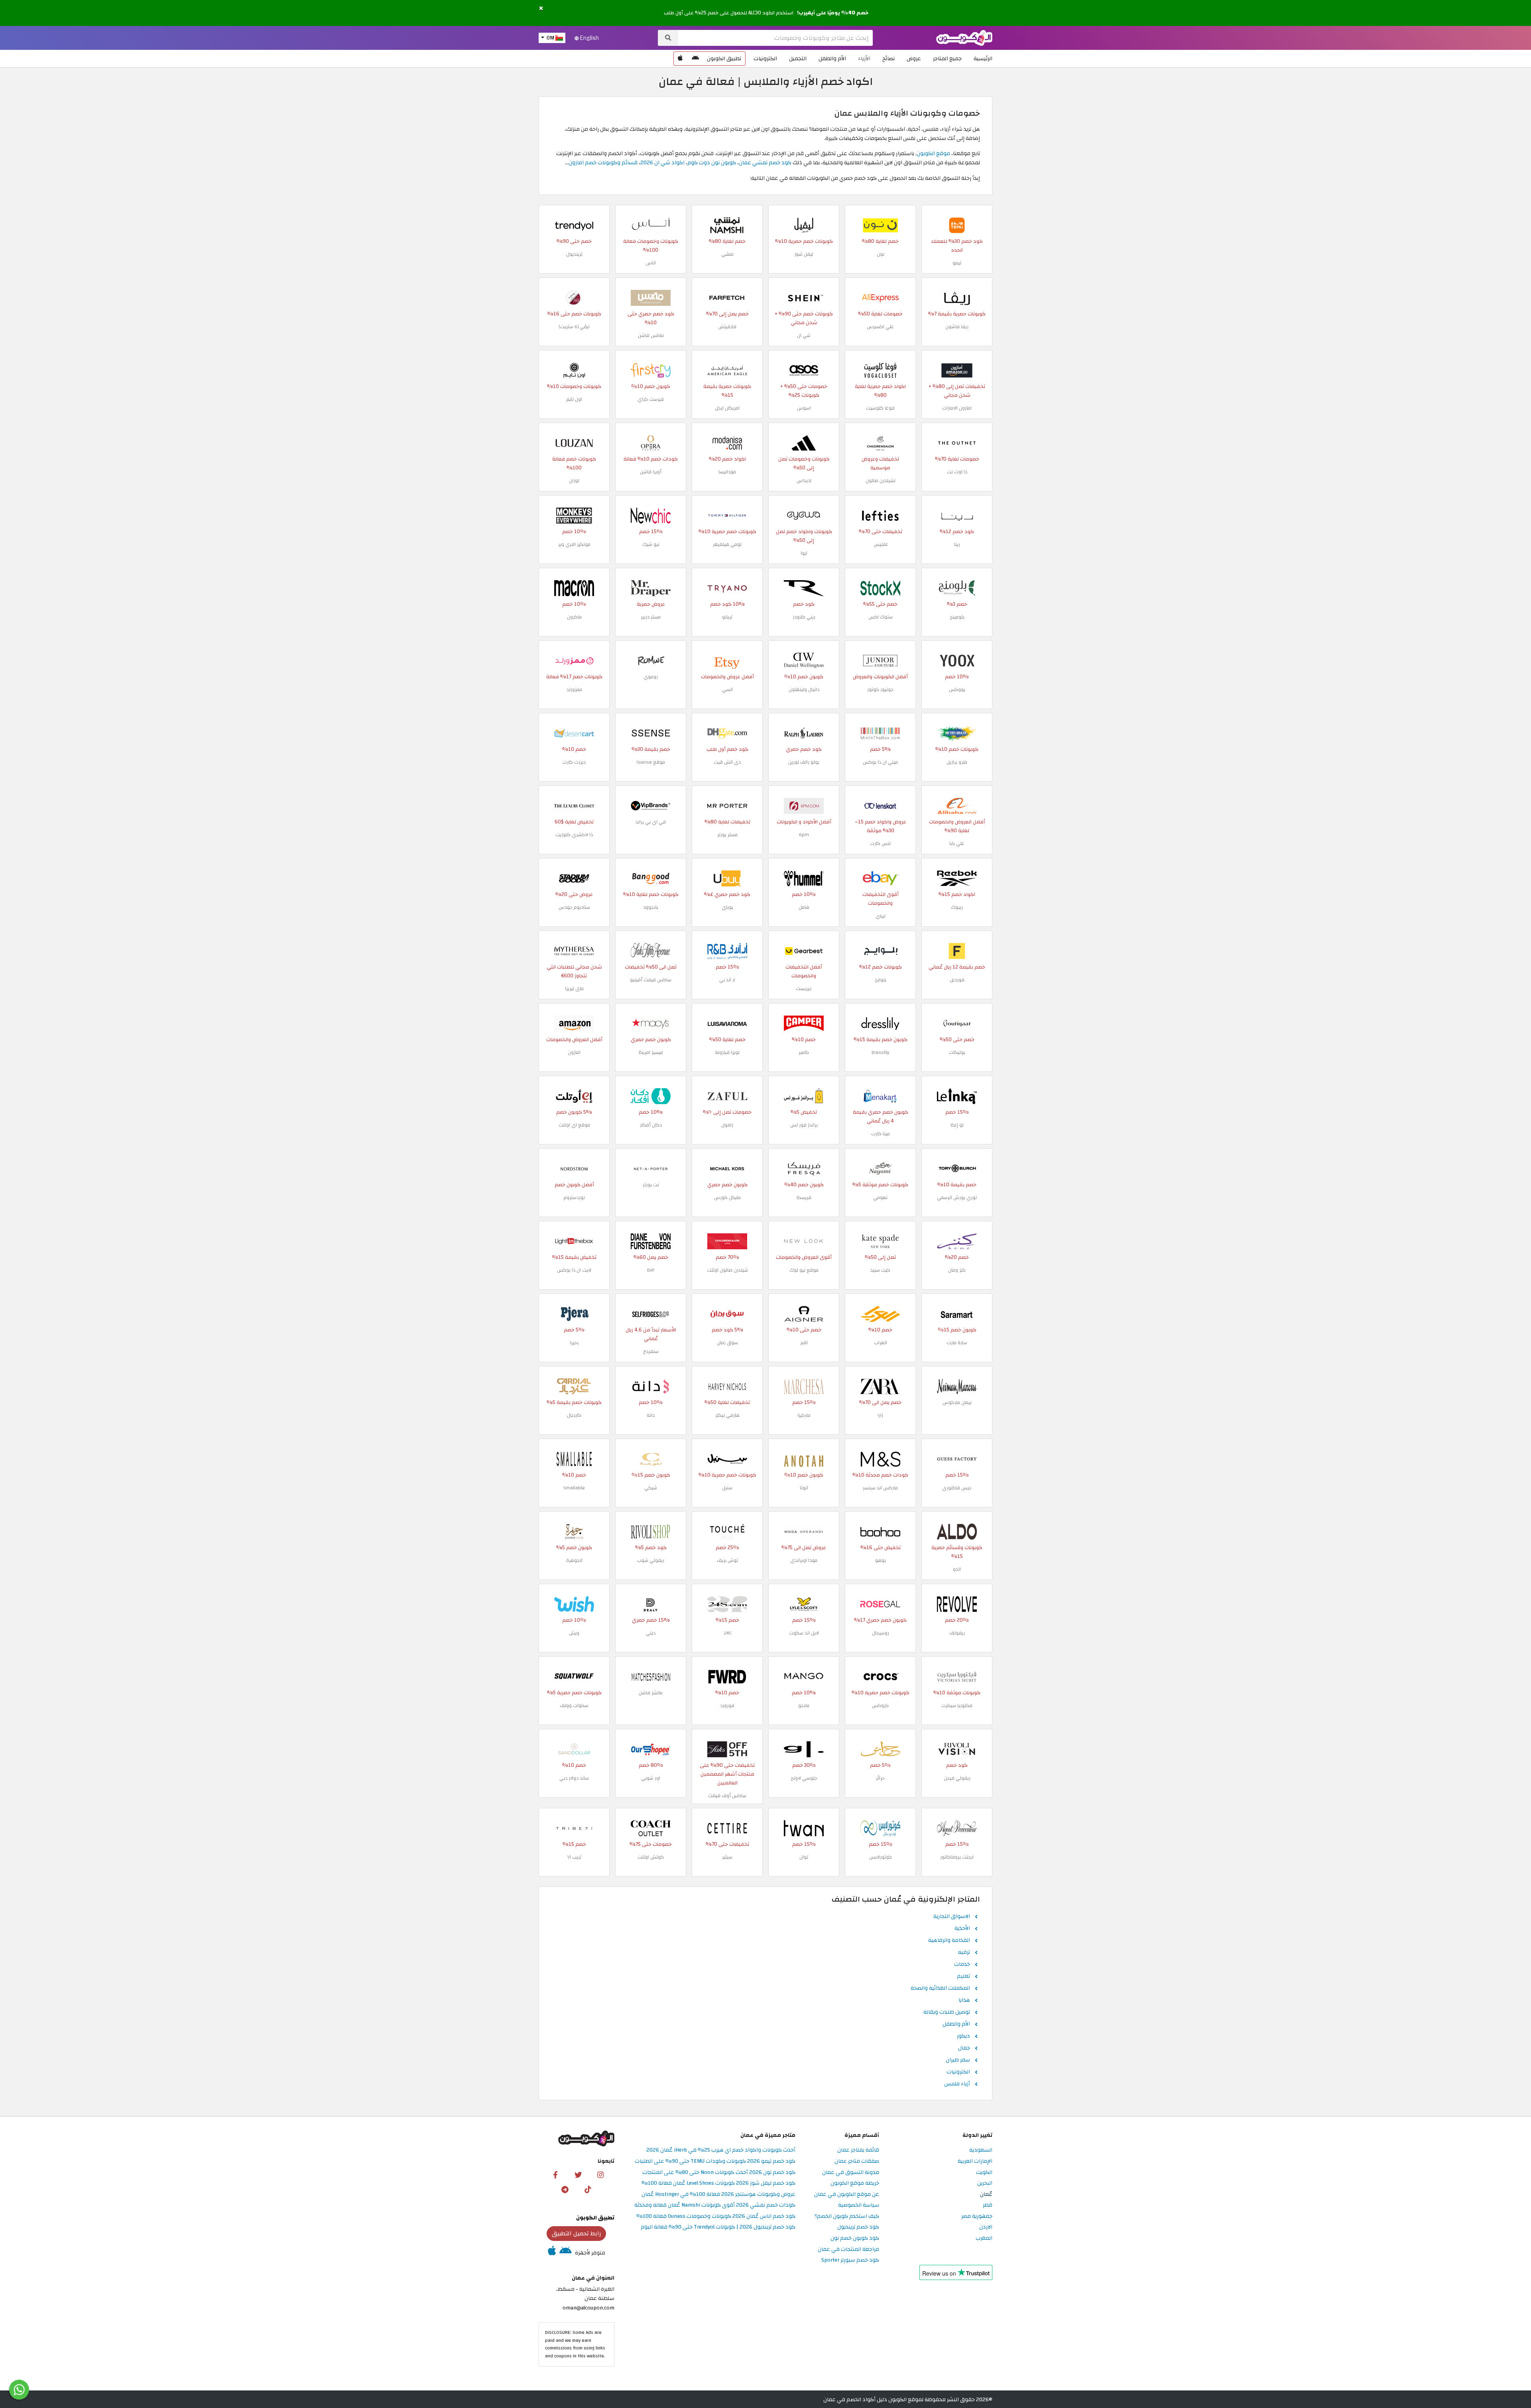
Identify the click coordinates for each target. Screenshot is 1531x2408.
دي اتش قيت (727, 762)
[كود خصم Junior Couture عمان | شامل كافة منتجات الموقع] (880, 660)
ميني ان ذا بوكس (880, 762)
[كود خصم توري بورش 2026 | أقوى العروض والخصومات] (957, 1168)
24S (727, 1633)
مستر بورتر (727, 835)
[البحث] (668, 38)
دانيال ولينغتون (804, 689)
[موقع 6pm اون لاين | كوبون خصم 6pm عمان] (804, 805)
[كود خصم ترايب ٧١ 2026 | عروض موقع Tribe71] (574, 1828)
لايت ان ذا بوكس (574, 1270)
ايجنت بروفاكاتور (957, 1857)
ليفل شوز (804, 254)
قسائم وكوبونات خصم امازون (603, 162)
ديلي (651, 1633)
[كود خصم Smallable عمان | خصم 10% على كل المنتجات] (574, 1458)
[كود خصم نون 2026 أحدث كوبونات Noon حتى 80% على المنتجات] (880, 225)
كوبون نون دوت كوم (712, 162)
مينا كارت (881, 1134)
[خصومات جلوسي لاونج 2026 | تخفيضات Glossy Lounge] (804, 1749)
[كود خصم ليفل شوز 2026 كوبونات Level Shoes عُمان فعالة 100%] (804, 225)
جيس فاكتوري (957, 1488)
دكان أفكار (651, 1125)
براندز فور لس (804, 1125)
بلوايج (881, 980)
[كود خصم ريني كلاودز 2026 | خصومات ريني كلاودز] (804, 588)
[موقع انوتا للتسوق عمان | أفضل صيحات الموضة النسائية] (804, 1458)
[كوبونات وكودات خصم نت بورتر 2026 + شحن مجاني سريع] (651, 1168)
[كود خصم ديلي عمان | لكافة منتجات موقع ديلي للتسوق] (651, 1604)
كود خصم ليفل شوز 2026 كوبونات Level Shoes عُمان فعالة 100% (718, 2183)
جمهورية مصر (977, 2216)
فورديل (957, 980)
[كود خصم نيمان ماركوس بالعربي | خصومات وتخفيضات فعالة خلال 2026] (957, 1386)
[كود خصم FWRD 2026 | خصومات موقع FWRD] (727, 1676)
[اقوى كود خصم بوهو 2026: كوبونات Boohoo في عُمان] (880, 1531)
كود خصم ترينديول (858, 2227)
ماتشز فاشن (651, 1693)
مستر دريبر (651, 617)
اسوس (804, 408)
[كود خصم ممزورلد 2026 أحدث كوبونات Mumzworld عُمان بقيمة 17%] (574, 660)
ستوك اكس (881, 617)
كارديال (574, 1415)
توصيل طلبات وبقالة (947, 2012)
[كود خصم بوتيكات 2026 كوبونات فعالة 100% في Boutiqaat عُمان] (957, 1023)
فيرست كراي (651, 399)
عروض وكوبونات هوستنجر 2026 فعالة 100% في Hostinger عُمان (718, 2194)
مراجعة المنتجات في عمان (848, 2250)
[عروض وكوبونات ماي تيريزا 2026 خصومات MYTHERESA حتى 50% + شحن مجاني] (574, 950)
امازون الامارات (957, 408)
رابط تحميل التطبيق (577, 2233)
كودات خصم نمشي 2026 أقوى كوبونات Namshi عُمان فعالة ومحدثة (715, 2205)
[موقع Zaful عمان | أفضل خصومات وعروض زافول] (727, 1096)
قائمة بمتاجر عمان (858, 2150)
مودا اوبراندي (804, 1560)
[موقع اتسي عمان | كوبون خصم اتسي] (727, 660)
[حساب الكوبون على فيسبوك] (555, 2174)
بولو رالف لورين (804, 762)
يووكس (957, 689)
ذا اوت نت (957, 472)
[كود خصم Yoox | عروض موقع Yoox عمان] (957, 660)
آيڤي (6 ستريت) (574, 327)
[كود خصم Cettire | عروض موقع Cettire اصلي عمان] (727, 1828)
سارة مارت (957, 1343)
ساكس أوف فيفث (727, 1796)
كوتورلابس (881, 1857)
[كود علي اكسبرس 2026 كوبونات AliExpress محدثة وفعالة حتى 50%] (880, 297)
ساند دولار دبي (574, 1778)
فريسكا (804, 1197)
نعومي (880, 1197)
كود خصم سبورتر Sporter (850, 2260)
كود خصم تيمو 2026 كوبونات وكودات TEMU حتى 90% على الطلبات (715, 2161)
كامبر (804, 1052)
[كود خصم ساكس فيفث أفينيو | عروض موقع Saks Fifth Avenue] (651, 950)
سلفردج (651, 1351)
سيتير (727, 1857)
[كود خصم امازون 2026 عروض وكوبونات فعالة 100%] (957, 370)
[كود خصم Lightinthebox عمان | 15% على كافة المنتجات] (574, 1241)
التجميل (798, 58)
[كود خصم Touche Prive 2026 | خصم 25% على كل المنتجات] (727, 1531)
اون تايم (574, 399)
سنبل (727, 1488)
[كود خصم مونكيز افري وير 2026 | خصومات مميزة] (574, 515)
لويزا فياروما (727, 1052)
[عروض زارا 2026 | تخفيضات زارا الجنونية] (880, 1386)
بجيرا (574, 1343)
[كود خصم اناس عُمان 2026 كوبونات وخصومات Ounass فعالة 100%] (651, 225)
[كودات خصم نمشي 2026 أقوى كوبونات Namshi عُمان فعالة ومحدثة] (727, 225)
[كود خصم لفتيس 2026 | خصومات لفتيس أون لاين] (880, 515)
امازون (574, 1052)
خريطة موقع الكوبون (855, 2183)
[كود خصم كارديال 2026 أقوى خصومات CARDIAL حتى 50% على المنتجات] (574, 1386)
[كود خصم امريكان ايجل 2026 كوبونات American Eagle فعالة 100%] (727, 370)
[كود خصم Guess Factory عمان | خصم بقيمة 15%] (957, 1458)
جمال (964, 2048)
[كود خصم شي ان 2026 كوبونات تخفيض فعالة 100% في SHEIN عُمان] (804, 297)
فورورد (727, 1705)
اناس (651, 263)
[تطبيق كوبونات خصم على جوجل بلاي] (695, 59)
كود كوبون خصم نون (855, 2238)
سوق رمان (727, 1343)
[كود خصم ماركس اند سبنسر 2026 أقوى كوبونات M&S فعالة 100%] (880, 1458)
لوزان (574, 480)
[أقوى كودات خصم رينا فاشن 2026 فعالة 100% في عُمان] (957, 515)
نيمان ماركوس (957, 1402)
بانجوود (651, 907)
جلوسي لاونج (804, 1778)
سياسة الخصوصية (859, 2205)
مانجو (804, 1705)
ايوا (804, 553)
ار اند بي (727, 980)
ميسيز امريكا (651, 1052)
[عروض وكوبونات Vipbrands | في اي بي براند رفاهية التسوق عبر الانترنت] (651, 805)
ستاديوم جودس (574, 907)
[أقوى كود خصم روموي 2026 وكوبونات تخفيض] (651, 660)
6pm (804, 835)
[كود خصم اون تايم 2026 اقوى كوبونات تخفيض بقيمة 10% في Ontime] (574, 370)
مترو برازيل (957, 762)
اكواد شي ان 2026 (662, 162)
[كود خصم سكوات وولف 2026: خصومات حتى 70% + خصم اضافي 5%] (574, 1676)
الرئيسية (983, 58)
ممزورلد (574, 689)
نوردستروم (574, 1197)
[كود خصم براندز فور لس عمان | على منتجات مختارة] (804, 1096)
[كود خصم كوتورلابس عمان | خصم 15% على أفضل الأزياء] (880, 1828)
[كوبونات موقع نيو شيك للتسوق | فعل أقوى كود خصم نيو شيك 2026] (651, 515)
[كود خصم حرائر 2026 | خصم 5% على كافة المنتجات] (880, 1749)
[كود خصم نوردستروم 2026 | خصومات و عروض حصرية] (574, 1168)
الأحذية (962, 1929)
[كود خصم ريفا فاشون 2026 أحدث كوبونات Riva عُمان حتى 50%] (957, 297)
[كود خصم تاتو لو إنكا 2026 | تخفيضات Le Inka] (957, 1096)
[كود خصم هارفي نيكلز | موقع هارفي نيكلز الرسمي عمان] (727, 1386)
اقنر (804, 1343)
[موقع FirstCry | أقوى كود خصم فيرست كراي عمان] (651, 370)
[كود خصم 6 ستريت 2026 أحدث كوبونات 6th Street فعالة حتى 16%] (574, 297)
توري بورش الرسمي (957, 1197)
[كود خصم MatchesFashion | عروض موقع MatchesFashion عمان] (651, 1676)
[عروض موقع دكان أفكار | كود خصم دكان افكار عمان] (651, 1096)
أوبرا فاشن (651, 472)
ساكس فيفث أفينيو (651, 980)
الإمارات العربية (975, 2161)
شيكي (651, 1488)
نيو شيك (651, 544)
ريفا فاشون (957, 327)
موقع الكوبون (933, 153)
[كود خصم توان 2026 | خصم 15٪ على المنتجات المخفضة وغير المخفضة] (804, 1828)
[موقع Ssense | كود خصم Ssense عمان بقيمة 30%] (651, 733)
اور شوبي (651, 1778)
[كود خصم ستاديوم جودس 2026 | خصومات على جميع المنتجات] (574, 878)
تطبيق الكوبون (724, 58)
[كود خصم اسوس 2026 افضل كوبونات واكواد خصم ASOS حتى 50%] (804, 370)
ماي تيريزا (574, 988)
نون (881, 254)
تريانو (727, 617)
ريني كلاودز (804, 617)
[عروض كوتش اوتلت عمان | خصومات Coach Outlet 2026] (651, 1828)
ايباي (881, 916)
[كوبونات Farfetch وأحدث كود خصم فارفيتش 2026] (727, 297)
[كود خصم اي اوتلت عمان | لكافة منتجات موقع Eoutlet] (574, 1096)
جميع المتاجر (947, 58)
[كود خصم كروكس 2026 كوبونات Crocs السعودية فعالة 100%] (880, 1676)
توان (804, 1857)
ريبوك (957, 907)
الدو (957, 1569)
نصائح (888, 58)
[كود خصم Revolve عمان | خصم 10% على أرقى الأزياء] (957, 1604)
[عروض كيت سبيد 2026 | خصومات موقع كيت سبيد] (880, 1241)
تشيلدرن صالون (881, 480)
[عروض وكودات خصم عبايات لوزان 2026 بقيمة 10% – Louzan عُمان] (574, 442)
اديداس (804, 480)
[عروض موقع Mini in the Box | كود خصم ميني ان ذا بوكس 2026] (880, 733)
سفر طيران (958, 2060)
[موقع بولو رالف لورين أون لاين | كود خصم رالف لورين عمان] (804, 733)
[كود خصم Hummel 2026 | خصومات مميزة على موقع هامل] (804, 878)
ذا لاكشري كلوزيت (574, 835)
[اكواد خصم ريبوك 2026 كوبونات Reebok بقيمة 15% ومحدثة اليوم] (957, 878)
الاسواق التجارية (952, 1917)
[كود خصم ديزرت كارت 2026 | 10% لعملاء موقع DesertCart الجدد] (574, 733)
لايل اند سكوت (804, 1633)
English (589, 38)
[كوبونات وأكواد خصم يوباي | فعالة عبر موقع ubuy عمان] (727, 878)
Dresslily (880, 1052)
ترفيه (964, 1953)
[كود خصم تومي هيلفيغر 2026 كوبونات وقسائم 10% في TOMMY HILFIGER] (727, 515)
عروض (914, 58)
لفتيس (881, 544)
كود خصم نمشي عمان (765, 162)
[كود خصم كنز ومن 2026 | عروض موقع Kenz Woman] (957, 1241)
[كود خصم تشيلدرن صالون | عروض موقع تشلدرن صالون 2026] (880, 442)
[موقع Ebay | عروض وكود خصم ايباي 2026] (880, 878)
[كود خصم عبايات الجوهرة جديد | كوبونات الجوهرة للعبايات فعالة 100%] (574, 1531)
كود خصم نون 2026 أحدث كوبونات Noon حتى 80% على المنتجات (719, 2173)
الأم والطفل (832, 58)
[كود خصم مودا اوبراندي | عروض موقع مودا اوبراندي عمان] (804, 1531)
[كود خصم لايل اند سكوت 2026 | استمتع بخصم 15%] (804, 1604)
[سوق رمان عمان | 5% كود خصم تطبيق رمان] (727, 1313)
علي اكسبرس (880, 327)
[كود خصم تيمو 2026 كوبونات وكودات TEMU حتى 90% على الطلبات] (957, 225)
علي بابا (957, 843)
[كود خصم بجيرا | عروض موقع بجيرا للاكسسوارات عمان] (574, 1313)
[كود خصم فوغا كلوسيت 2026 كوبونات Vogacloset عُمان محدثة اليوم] (880, 370)
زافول (727, 1125)
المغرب (984, 2238)
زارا (880, 1415)
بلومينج (957, 617)
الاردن (986, 2227)
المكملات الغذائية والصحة (940, 1989)
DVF (651, 1270)
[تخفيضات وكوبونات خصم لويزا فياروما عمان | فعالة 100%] (727, 1023)
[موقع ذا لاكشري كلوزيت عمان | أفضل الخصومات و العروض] (574, 805)
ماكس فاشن (651, 335)
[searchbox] (775, 38)
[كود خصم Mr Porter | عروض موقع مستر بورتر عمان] (727, 805)
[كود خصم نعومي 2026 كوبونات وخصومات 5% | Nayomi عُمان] (880, 1168)
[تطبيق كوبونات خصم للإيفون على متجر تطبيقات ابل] (680, 59)
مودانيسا (727, 472)
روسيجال (881, 1633)
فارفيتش (727, 327)
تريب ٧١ (574, 1857)
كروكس (880, 1705)
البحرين (985, 2183)
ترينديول (574, 254)
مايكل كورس (727, 1197)
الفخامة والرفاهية (949, 1941)
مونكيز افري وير (574, 544)
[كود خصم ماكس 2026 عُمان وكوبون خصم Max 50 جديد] (651, 297)
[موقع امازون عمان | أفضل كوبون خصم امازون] (574, 1023)
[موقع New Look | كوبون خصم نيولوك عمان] (804, 1241)
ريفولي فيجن (957, 1778)
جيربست (804, 988)
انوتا (804, 1488)
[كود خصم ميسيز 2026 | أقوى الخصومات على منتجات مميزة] (651, 1023)
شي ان (804, 335)
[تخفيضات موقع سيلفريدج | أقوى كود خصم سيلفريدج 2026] (651, 1313)
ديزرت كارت (574, 762)
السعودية (981, 2150)
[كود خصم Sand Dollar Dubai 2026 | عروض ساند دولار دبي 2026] (574, 1749)
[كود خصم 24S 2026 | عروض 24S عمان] (727, 1604)
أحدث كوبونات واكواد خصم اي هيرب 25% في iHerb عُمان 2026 (721, 2150)
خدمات (962, 1965)
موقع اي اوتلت (574, 1125)
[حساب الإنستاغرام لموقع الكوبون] (600, 2174)
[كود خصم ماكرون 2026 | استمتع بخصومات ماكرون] (574, 588)
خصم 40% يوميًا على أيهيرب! (833, 13)
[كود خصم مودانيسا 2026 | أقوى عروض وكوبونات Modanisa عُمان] (727, 442)
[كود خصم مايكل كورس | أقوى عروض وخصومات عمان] (727, 1168)
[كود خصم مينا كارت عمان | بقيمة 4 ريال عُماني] (880, 1096)
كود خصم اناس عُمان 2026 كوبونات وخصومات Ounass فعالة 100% (716, 2216)
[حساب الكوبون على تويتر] (578, 2174)
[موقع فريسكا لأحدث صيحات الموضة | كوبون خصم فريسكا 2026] (804, 1168)
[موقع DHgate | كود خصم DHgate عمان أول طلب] (727, 733)
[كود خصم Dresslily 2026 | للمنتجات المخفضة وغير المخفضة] (880, 1023)
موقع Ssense (651, 762)
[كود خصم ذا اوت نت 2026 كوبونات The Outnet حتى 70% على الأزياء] (957, 442)
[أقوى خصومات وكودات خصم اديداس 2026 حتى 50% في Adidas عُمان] (804, 442)
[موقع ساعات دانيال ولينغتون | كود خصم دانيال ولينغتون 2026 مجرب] (804, 660)
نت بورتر (651, 1185)
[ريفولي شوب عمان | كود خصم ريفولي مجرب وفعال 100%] (651, 1531)
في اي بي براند (651, 822)
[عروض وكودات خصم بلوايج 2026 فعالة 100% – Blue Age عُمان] (880, 950)
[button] (541, 9)
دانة (651, 1415)
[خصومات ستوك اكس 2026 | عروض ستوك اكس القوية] (880, 588)
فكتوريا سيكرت (957, 1705)
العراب (881, 1343)
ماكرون (574, 617)
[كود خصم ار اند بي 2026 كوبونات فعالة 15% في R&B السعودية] (727, 950)
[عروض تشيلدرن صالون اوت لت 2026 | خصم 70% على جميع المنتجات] (727, 1241)
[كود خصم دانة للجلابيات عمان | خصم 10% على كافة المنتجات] (651, 1386)
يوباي (727, 907)
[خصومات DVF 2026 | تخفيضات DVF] (651, 1241)
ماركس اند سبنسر (880, 1488)
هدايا (964, 2000)
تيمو (957, 263)
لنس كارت (880, 843)
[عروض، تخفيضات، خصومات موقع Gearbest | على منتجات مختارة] (804, 950)
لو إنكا (957, 1125)
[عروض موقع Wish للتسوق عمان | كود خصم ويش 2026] (574, 1604)
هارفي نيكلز (727, 1415)
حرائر (880, 1778)
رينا (957, 544)
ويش (574, 1633)
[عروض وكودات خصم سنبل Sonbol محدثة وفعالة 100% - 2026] (727, 1458)
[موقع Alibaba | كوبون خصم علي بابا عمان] (957, 805)
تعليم (963, 1977)
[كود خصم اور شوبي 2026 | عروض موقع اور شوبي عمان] (651, 1749)
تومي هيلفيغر (727, 544)
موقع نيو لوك (804, 1270)
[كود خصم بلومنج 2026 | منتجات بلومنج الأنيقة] (957, 588)
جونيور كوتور (880, 689)
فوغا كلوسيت (880, 408)
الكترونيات (765, 58)
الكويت (984, 2173)
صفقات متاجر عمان (857, 2161)
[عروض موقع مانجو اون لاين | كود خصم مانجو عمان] (804, 1676)
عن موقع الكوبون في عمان (847, 2194)
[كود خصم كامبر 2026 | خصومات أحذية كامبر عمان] (804, 1023)
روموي (651, 677)
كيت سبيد (880, 1270)
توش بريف (727, 1560)
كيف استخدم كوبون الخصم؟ (847, 2216)
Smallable (574, 1488)
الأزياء (864, 58)
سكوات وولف (574, 1705)
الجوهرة (574, 1560)
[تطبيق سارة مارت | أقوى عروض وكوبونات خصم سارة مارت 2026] (957, 1313)
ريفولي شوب (651, 1560)
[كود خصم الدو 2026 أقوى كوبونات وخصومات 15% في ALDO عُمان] (957, 1531)
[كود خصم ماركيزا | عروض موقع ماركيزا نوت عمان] (804, 1386)
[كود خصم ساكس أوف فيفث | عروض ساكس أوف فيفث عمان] (727, 1749)
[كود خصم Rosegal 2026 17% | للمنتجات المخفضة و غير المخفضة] (880, 1604)
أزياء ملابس (957, 2084)
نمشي (727, 254)
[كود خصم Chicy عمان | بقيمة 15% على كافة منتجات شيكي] (651, 1458)
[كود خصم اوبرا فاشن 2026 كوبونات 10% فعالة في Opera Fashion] (651, 442)
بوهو (881, 1560)
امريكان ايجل (727, 408)
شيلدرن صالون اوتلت (727, 1270)
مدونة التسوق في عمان (851, 2173)
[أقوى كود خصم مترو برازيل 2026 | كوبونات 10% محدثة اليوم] (957, 733)
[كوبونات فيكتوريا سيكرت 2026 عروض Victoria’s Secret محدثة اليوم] (957, 1676)
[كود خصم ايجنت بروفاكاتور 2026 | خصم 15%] (957, 1828)
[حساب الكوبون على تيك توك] (588, 2189)
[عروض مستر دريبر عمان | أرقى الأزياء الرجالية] (651, 588)
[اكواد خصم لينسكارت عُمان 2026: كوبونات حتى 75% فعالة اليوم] (880, 805)
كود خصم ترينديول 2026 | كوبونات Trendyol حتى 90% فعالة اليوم (718, 2227)
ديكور (963, 2036)
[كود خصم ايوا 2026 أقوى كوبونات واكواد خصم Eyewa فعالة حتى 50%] (804, 515)
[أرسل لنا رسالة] (19, 2390)
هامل (804, 907)
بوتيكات (957, 1052)
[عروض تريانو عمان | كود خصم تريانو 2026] (727, 588)
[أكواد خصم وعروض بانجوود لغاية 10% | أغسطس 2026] (651, 878)
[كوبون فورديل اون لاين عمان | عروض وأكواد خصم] (957, 950)
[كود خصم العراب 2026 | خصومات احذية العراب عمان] (880, 1313)
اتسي (727, 689)
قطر (988, 2205)
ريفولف (957, 1633)
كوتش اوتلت (651, 1857)
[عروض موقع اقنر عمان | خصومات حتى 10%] (804, 1313)
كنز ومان (957, 1270)
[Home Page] (964, 37)
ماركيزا (804, 1415)
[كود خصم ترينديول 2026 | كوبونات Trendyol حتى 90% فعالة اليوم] (574, 225)
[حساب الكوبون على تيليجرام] (565, 2189)
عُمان (986, 2194)
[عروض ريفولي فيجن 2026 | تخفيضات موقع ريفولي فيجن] (957, 1749)
